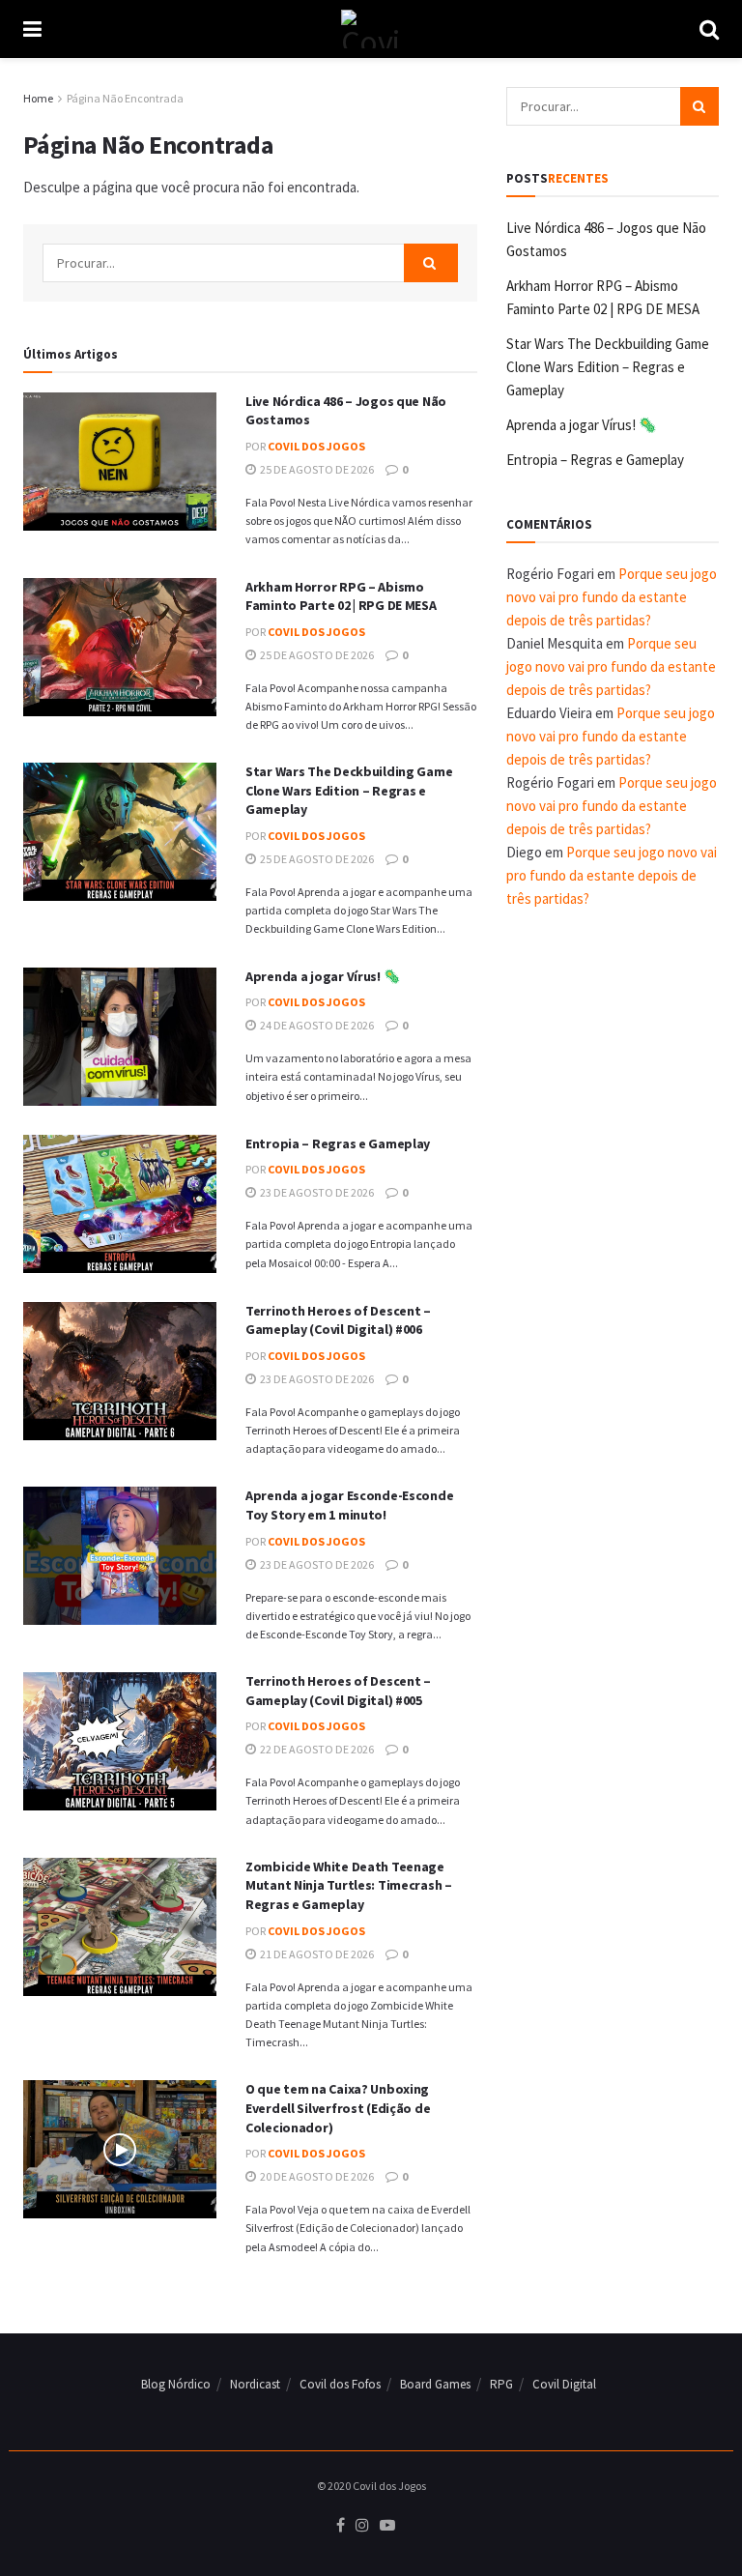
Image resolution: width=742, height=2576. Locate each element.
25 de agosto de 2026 (316, 469)
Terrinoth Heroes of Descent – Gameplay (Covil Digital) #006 (338, 1320)
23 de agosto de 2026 (316, 1192)
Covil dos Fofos (340, 2384)
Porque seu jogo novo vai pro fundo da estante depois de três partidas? (612, 597)
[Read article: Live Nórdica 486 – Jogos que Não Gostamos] (120, 462)
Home (38, 98)
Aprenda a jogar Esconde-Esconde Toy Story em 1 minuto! (349, 1505)
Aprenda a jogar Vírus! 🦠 (322, 976)
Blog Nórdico (176, 2384)
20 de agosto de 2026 (316, 2176)
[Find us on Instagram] (362, 2526)
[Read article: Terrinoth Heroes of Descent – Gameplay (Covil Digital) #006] (120, 1371)
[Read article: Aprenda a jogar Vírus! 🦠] (120, 1037)
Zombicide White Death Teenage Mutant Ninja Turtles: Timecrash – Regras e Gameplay (349, 1885)
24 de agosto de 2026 (316, 1025)
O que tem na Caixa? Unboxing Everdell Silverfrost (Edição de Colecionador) (338, 2108)
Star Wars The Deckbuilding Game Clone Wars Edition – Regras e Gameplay (349, 790)
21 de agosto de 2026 (316, 1954)
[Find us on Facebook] (341, 2526)
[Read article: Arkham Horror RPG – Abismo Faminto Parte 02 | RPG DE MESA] (120, 647)
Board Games (435, 2384)
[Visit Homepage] (371, 29)
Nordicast (255, 2384)
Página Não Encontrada (125, 98)
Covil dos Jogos (316, 446)
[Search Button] (709, 29)
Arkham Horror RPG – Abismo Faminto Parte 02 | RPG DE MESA (341, 596)
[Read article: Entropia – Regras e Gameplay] (120, 1204)
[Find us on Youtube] (387, 2526)
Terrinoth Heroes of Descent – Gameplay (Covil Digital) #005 (338, 1691)
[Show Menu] (32, 29)
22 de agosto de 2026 (316, 1749)
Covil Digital (564, 2384)
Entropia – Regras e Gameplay (338, 1143)
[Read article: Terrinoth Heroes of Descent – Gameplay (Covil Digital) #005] (120, 1741)
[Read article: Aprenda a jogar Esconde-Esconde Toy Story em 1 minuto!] (120, 1556)
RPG (501, 2384)
